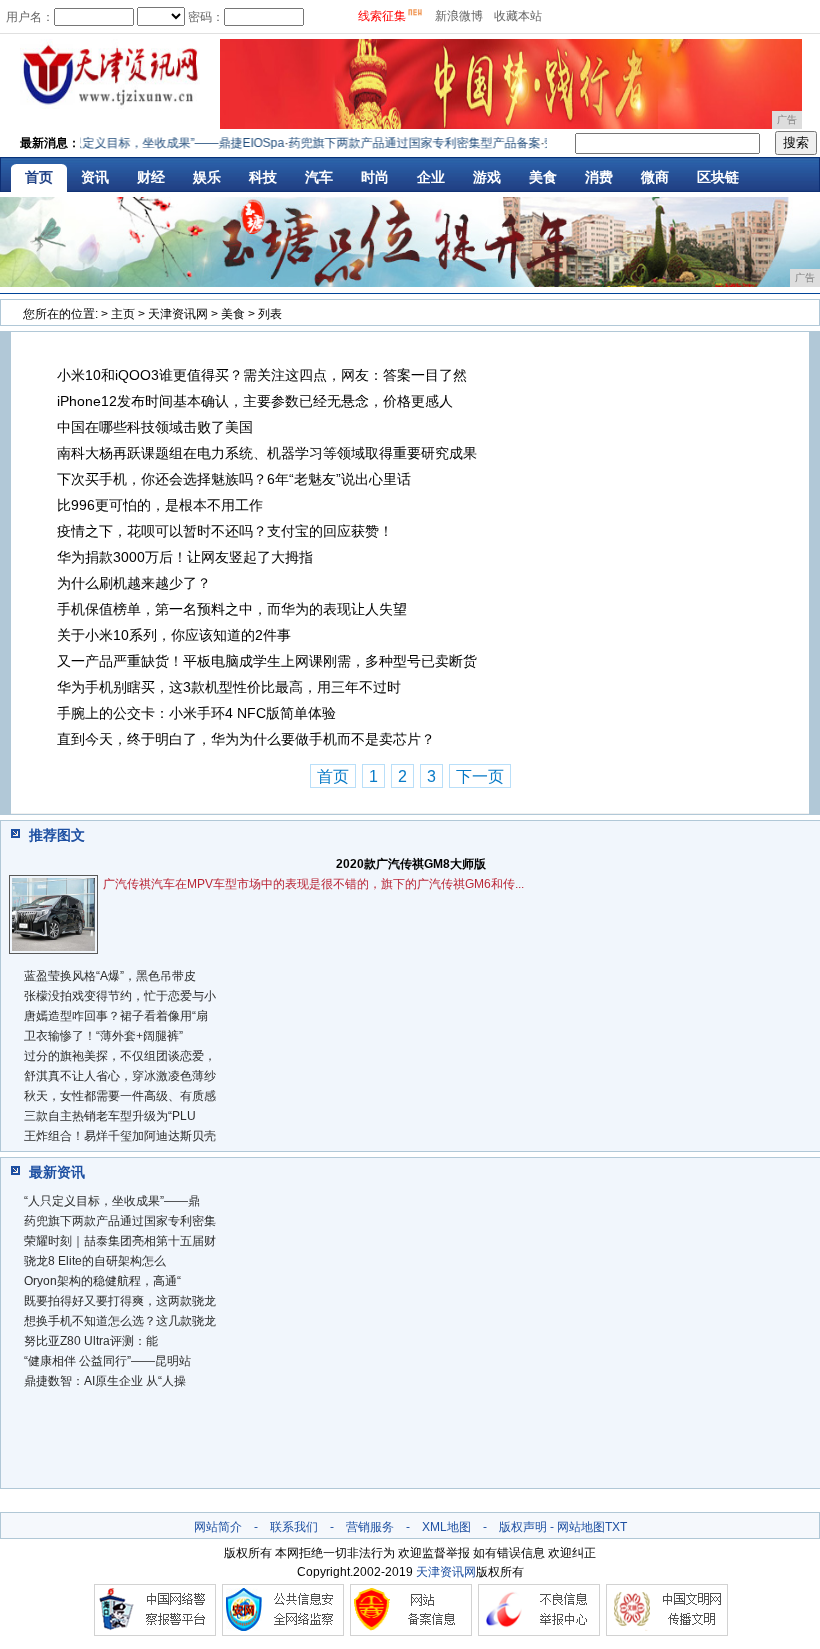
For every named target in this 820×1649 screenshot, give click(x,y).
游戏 (487, 177)
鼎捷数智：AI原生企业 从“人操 (105, 1381)
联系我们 (294, 1527)
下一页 (480, 776)
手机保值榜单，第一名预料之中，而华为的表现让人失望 (232, 609)
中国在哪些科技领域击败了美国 (155, 427)
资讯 (95, 177)
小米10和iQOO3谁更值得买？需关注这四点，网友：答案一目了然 (262, 375)
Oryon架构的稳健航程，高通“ (102, 1281)
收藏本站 (518, 16)
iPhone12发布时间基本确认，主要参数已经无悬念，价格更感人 (255, 401)
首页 (39, 177)
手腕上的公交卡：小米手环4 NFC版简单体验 (196, 713)
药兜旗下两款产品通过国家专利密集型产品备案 (403, 143)
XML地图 (446, 1527)
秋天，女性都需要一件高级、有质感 (120, 1096)
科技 (263, 177)
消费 (599, 177)
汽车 (319, 177)
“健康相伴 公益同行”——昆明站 (107, 1361)
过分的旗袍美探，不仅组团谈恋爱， (120, 1056)
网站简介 (218, 1527)
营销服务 (370, 1527)
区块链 (718, 177)
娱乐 (207, 177)
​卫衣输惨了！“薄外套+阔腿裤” (103, 1036)
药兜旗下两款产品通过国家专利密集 (120, 1221)
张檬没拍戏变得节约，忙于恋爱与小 (120, 996)
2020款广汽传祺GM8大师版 (411, 864)
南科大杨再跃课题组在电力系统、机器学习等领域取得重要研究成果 (267, 453)
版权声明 (523, 1527)
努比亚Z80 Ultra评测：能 (91, 1341)
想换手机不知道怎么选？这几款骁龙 (120, 1321)
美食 (543, 177)
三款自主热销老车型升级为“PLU (110, 1116)
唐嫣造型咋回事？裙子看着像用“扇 (116, 1016)
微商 (655, 177)
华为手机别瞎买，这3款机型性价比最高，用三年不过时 (229, 687)
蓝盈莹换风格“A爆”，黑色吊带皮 (110, 976)
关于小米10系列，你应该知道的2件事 (174, 635)
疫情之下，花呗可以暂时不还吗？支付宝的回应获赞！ (225, 531)
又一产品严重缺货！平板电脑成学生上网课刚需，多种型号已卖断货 (267, 661)
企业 (431, 177)
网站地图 (581, 1527)
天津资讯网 (178, 314)
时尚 (375, 177)
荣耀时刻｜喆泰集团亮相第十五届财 (120, 1241)
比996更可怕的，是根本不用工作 (160, 505)
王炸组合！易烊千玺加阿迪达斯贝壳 (120, 1136)
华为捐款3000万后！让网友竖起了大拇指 (185, 557)
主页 (123, 314)
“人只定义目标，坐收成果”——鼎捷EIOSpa (158, 143)
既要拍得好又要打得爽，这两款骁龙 (120, 1301)
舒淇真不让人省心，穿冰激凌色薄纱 (120, 1076)
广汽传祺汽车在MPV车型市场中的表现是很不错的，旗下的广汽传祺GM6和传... (313, 884)
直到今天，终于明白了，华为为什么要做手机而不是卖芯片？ (246, 739)
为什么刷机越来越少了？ (134, 583)
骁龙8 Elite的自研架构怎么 (95, 1261)
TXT (616, 1527)
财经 (151, 177)
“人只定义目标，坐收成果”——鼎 (112, 1201)
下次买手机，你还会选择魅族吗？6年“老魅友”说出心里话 (234, 479)
